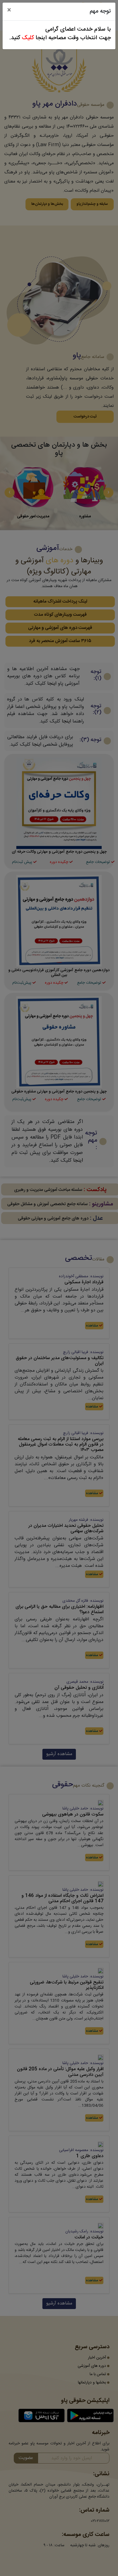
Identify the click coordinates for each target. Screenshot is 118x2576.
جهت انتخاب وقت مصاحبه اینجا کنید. (60, 38)
